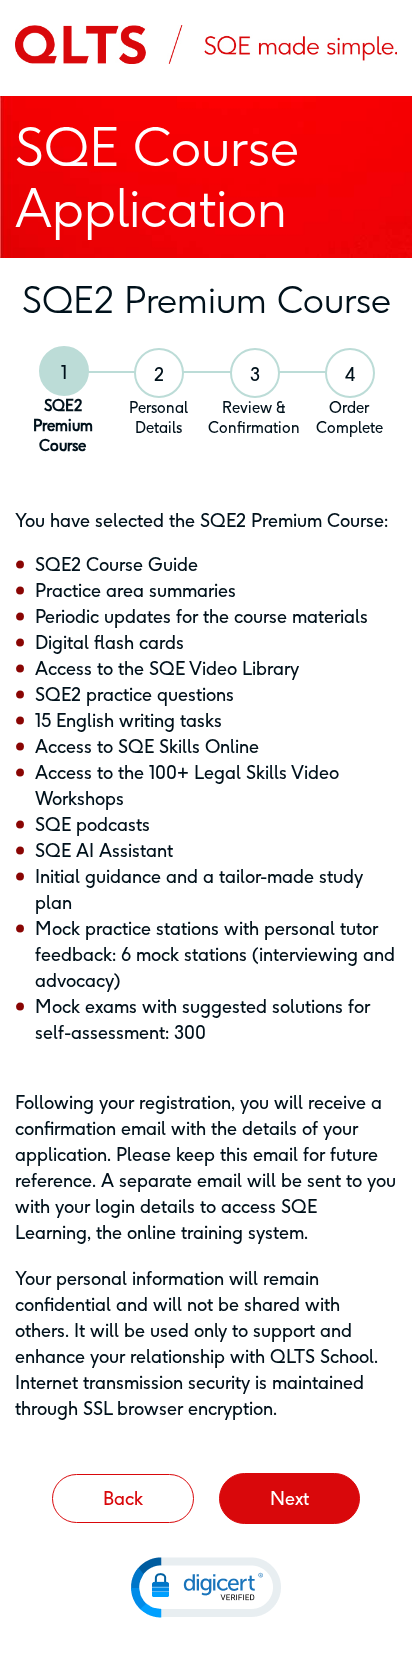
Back (123, 1498)
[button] (206, 1587)
